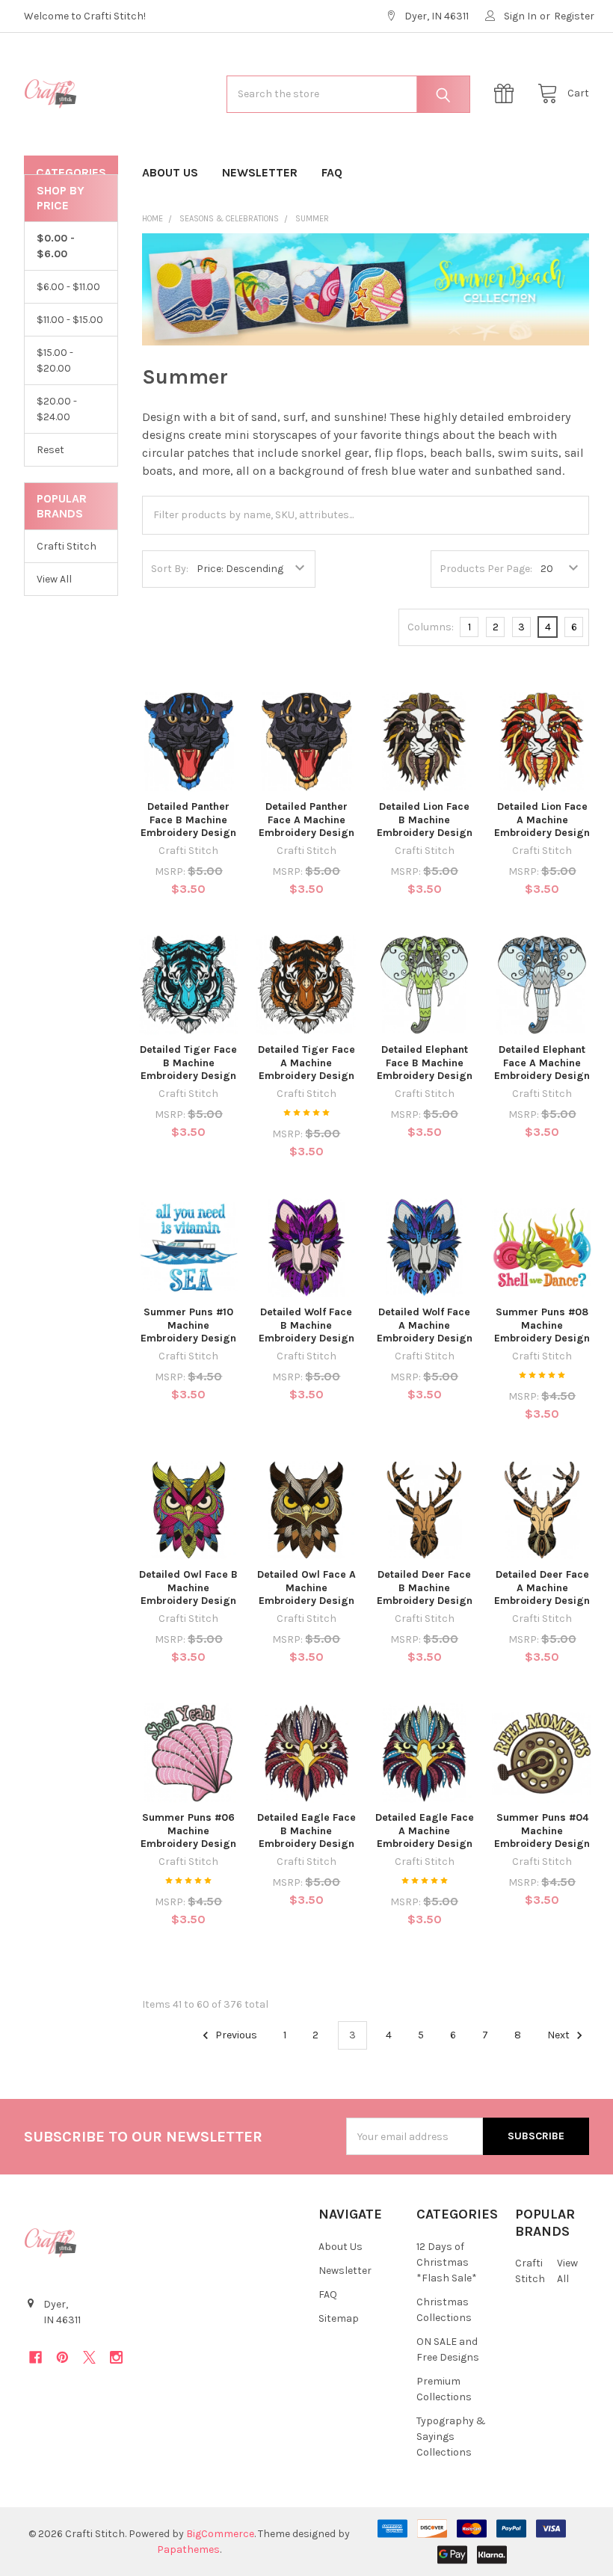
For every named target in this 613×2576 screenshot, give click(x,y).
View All (54, 579)
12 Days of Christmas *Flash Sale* (447, 2262)
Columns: (431, 627)
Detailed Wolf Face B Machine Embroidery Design (306, 1325)
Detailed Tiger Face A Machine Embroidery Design (306, 1063)
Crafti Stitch (67, 546)
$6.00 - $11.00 (68, 287)
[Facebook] (36, 2357)
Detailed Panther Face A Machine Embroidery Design (306, 820)
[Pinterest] (62, 2357)
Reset (50, 450)
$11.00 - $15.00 (70, 320)
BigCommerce (220, 2534)
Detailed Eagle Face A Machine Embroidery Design (425, 1830)
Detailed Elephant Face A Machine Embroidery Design (542, 1063)
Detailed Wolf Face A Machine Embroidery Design (425, 1325)
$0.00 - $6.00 (56, 246)
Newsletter (260, 172)
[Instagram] (116, 2357)
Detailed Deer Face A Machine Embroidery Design (542, 1587)
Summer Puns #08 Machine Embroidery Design (542, 1325)
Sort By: (170, 569)
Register (574, 16)
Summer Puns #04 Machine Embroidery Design (542, 1830)
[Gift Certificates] (508, 94)
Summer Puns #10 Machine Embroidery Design (188, 1325)
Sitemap (339, 2318)
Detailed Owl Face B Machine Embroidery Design (188, 1587)
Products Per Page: (486, 569)
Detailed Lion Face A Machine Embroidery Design (542, 820)
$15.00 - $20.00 (55, 360)
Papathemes (188, 2549)
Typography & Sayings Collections (451, 2437)
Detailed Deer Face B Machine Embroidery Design (425, 1587)
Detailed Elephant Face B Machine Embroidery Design (425, 1063)
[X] (89, 2357)
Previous (235, 2035)
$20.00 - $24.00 (57, 409)
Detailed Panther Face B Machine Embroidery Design (188, 820)
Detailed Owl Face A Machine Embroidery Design (306, 1587)
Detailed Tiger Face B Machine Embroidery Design (188, 1063)
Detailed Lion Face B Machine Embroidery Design (425, 820)
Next (560, 2035)
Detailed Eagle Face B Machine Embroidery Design (306, 1830)
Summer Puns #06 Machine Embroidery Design (188, 1830)
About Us (170, 172)
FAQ (332, 172)
